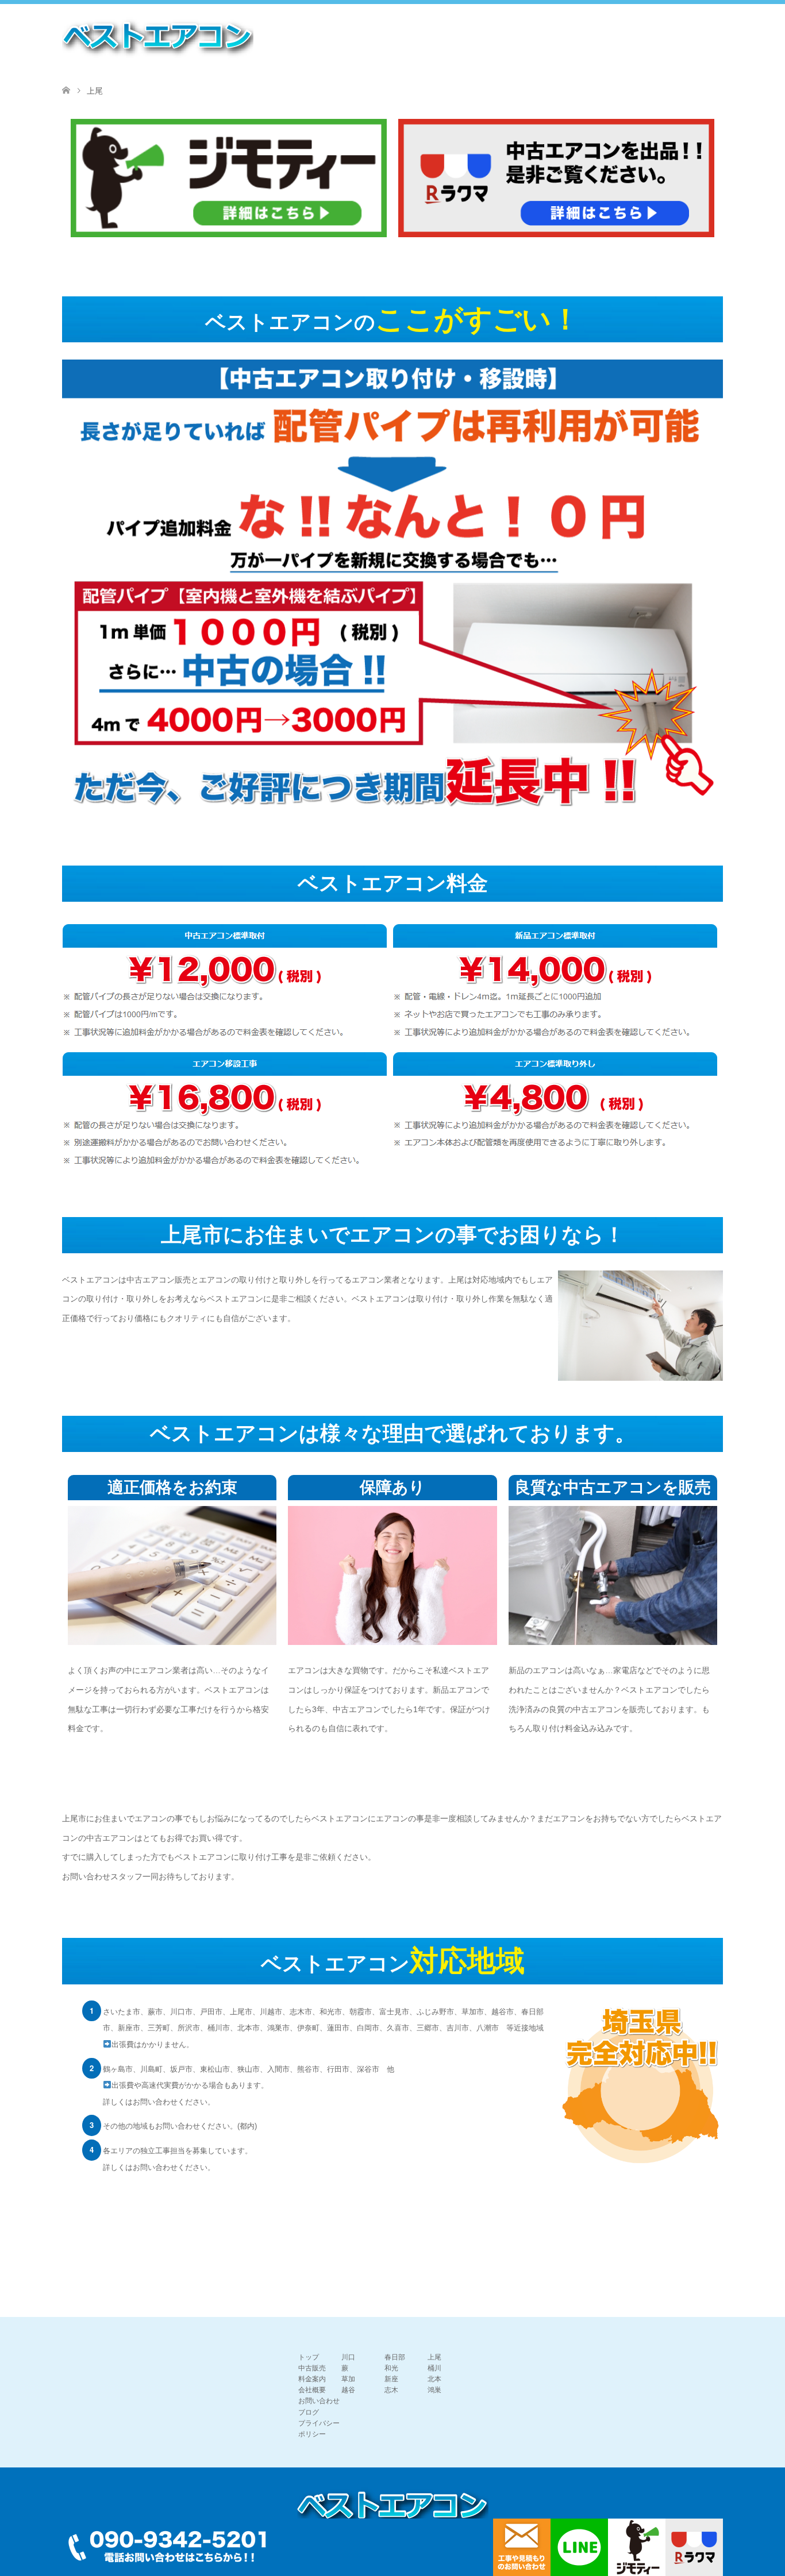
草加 (348, 2379)
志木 (391, 2390)
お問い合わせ (319, 2401)
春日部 (395, 2357)
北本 (434, 2379)
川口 (348, 2357)
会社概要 (312, 2390)
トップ (309, 2357)
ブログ (309, 2412)
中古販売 (312, 2368)
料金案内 (312, 2379)
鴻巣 (434, 2390)
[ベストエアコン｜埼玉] (158, 38)
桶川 (434, 2368)
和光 (391, 2368)
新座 (391, 2379)
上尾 (434, 2357)
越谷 (348, 2390)
